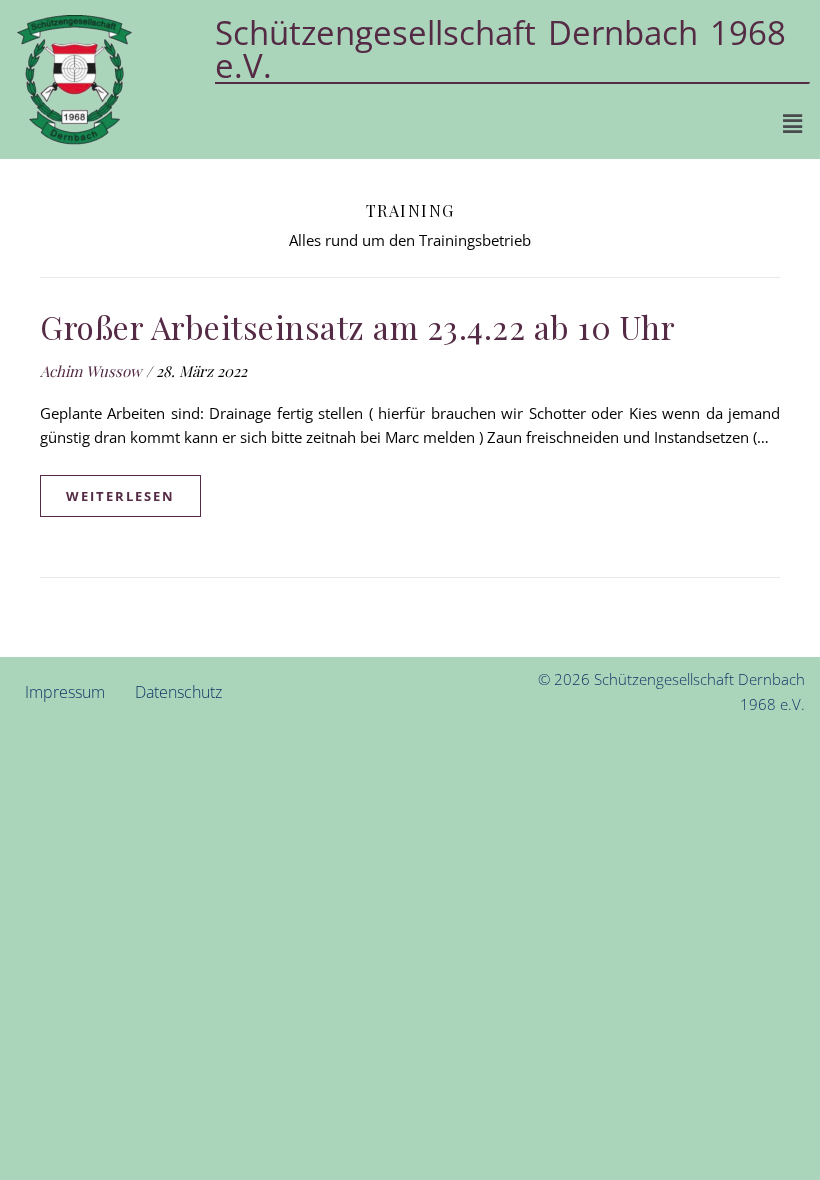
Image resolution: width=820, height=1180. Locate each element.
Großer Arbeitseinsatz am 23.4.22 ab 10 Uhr (357, 326)
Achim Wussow (91, 371)
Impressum (65, 692)
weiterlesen (120, 496)
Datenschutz (178, 692)
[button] (793, 123)
